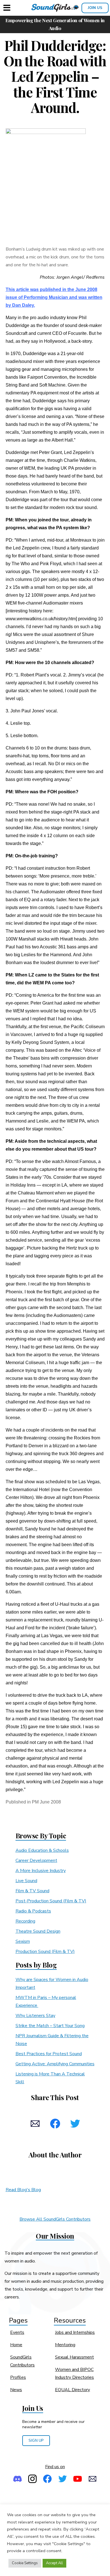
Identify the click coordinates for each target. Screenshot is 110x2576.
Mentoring (65, 2345)
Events (17, 2332)
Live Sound (26, 1881)
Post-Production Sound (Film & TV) (51, 1901)
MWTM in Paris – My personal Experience (46, 2002)
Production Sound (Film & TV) (45, 1952)
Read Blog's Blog (23, 2190)
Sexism (23, 1941)
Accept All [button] (54, 2563)
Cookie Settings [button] (25, 2563)
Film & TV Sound (32, 1891)
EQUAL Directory (72, 2390)
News (16, 2390)
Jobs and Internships (75, 2332)
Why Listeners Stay (35, 2016)
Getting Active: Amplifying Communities (55, 2064)
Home (16, 2345)
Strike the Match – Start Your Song (50, 2026)
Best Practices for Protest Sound (49, 2054)
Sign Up (36, 2440)
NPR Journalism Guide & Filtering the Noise (52, 2040)
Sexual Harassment (74, 2357)
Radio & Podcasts (33, 1911)
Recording (25, 1921)
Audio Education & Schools (42, 1850)
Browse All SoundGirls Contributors (55, 2219)
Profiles (18, 2377)
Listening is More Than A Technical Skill (50, 2078)
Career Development (36, 1861)
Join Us (95, 8)
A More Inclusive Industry (41, 1871)
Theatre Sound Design (38, 1931)
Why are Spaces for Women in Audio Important (52, 1984)
